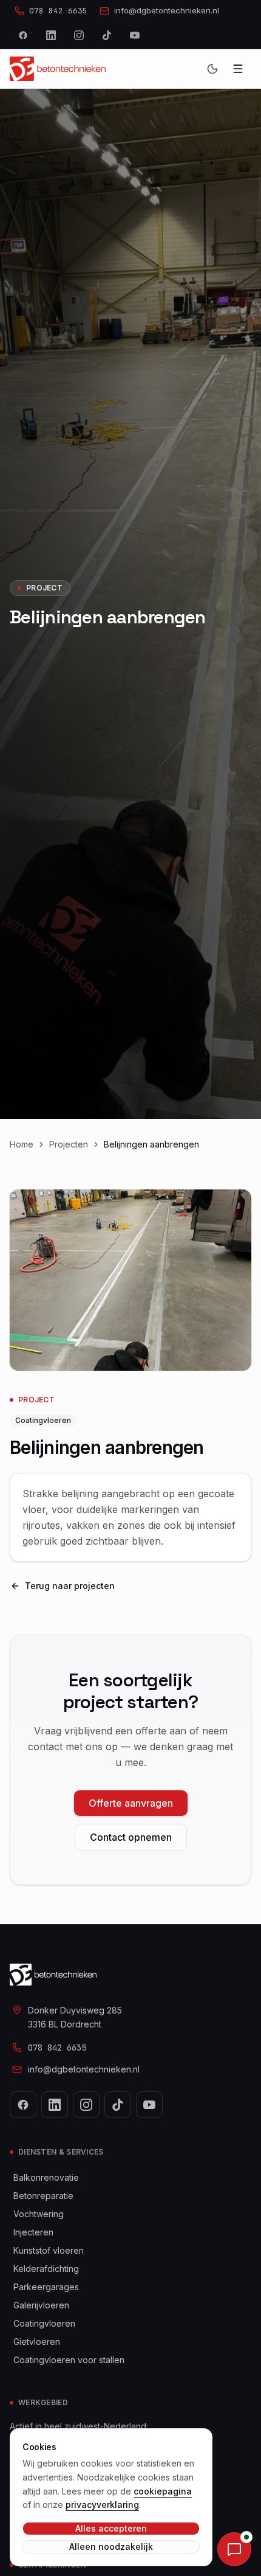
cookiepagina (163, 2491)
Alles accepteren (111, 2528)
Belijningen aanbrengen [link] (151, 1144)
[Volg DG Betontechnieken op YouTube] (135, 35)
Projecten (69, 1144)
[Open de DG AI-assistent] (234, 2549)
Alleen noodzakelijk (111, 2547)
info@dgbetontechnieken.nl (84, 2069)
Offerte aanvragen (131, 1803)
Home (22, 1144)
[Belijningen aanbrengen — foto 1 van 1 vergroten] (130, 1280)
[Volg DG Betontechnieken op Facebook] (23, 35)
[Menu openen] (238, 69)
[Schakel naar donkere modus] (212, 69)
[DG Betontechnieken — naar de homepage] (58, 69)
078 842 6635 (57, 2048)
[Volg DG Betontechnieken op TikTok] (107, 35)
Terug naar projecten (70, 1586)
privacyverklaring (102, 2505)
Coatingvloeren (43, 1420)
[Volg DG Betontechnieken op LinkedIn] (51, 35)
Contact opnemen (131, 1837)
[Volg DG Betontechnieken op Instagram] (79, 35)
